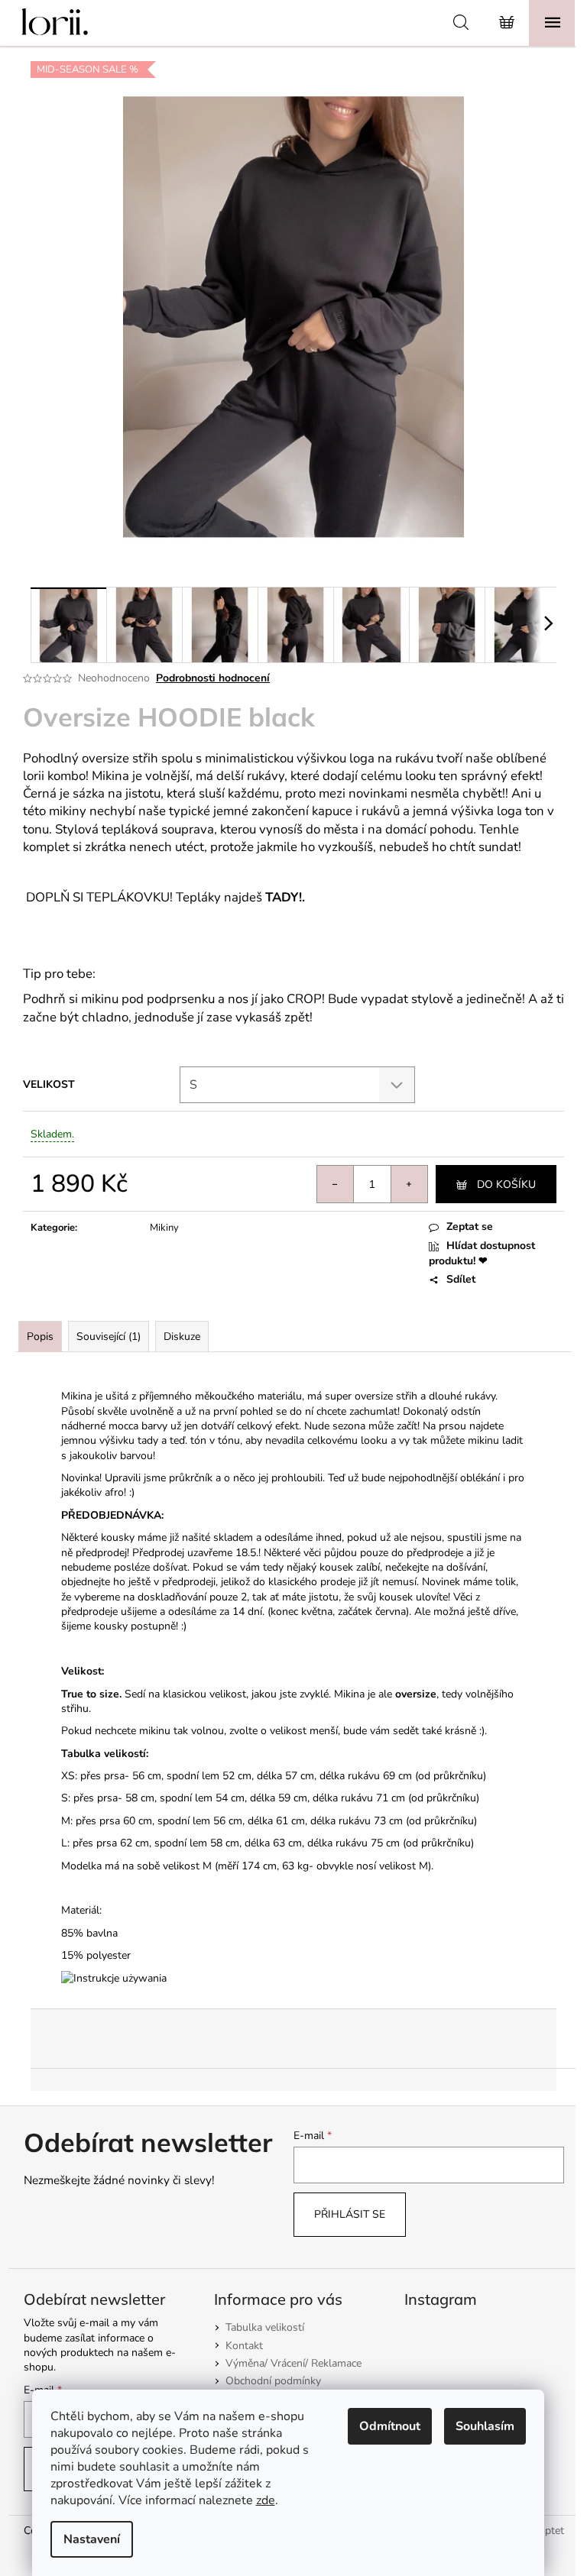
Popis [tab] (40, 1337)
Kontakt (244, 2346)
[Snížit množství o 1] (336, 1184)
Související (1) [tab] (109, 1337)
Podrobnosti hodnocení (213, 678)
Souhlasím (485, 2426)
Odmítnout (390, 2426)
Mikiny (164, 1228)
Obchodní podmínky (273, 2381)
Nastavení (92, 2539)
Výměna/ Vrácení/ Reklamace (293, 2363)
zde (266, 2500)
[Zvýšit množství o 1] (409, 1184)
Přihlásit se (350, 2214)
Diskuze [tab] (182, 1337)
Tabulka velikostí (265, 2327)
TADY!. (285, 897)
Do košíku (506, 1184)
